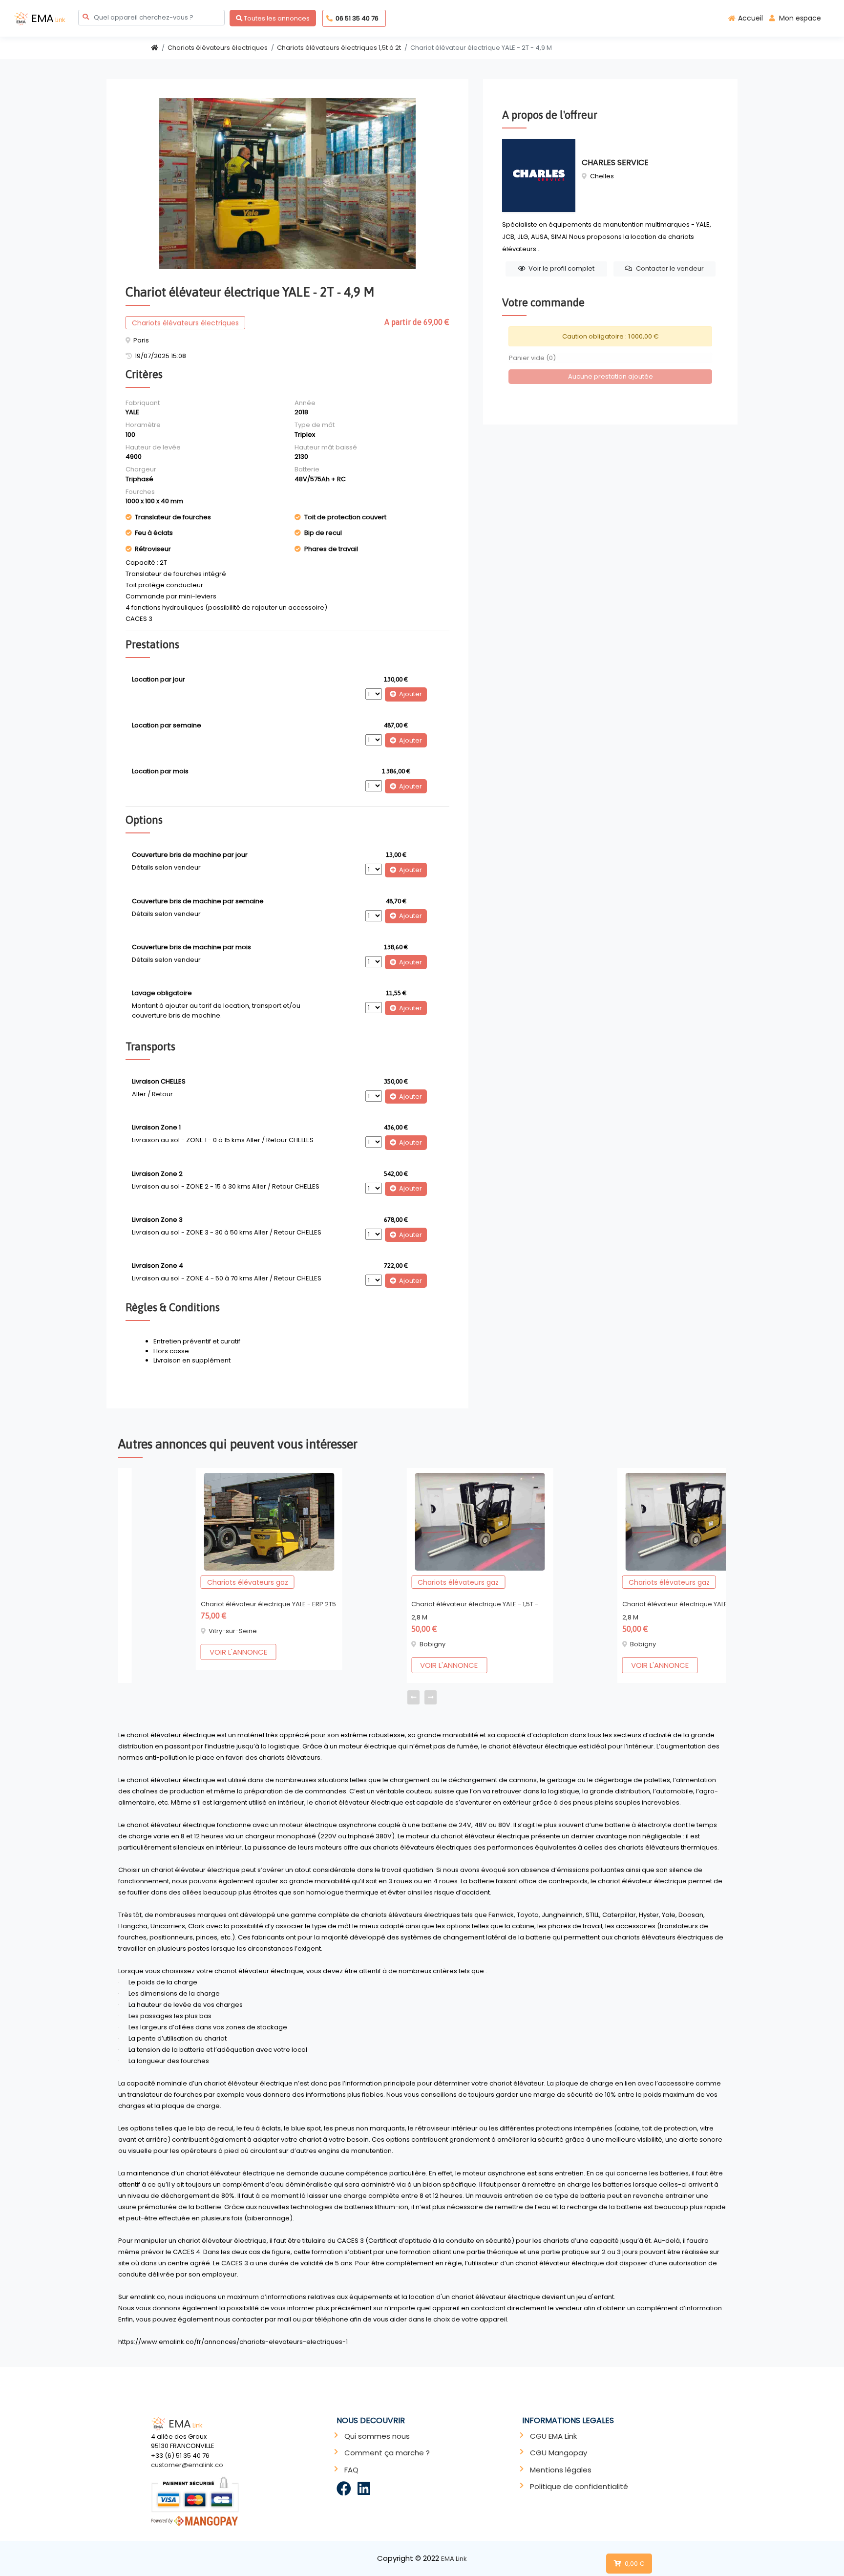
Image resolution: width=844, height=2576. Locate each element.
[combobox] (151, 17)
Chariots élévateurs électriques (218, 48)
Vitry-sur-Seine (156, 1631)
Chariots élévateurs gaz (170, 1582)
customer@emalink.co (187, 2465)
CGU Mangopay (559, 2453)
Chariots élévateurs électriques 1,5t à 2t (339, 48)
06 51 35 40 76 (357, 18)
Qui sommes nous (377, 2436)
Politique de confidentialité (579, 2486)
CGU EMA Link (553, 2436)
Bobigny (355, 1644)
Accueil (750, 18)
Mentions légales (561, 2470)
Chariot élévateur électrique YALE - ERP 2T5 (191, 1604)
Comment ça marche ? (387, 2453)
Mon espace (800, 18)
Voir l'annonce (161, 1652)
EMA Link (454, 2559)
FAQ (351, 2470)
